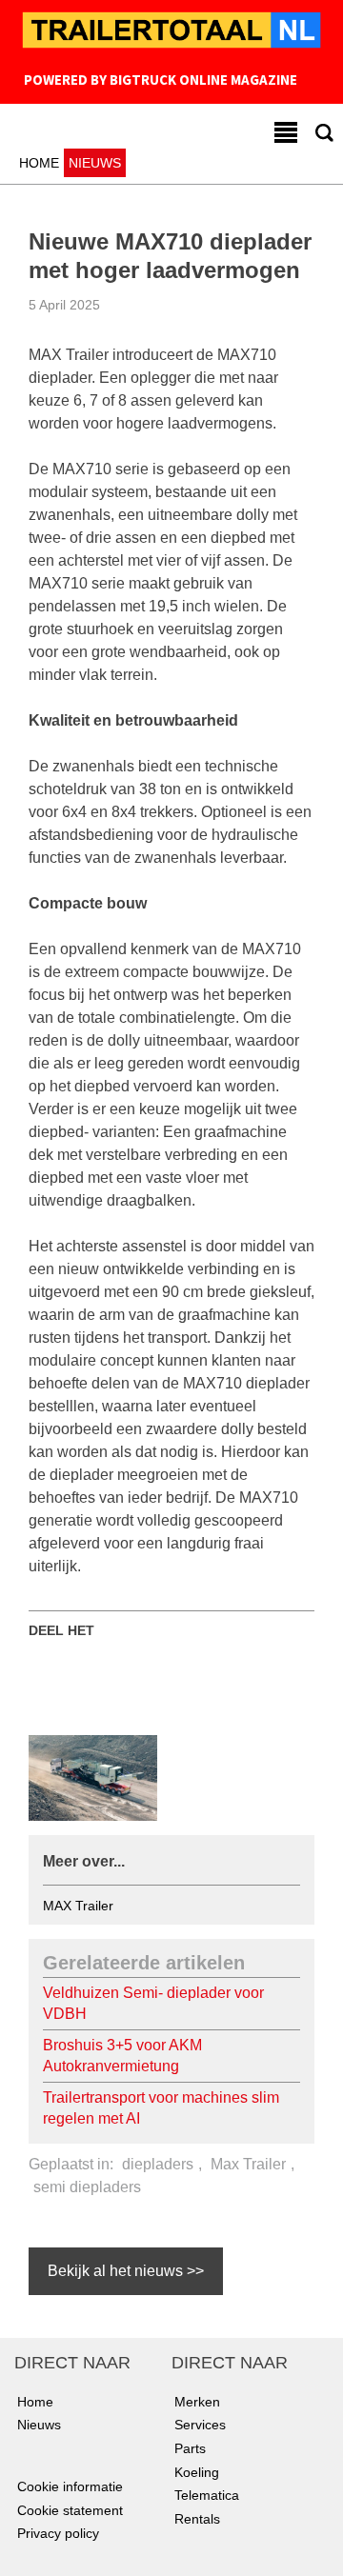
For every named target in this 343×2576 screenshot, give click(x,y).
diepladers (158, 2164)
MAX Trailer (78, 1906)
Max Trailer (248, 2164)
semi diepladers (87, 2187)
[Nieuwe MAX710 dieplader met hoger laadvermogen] (93, 1777)
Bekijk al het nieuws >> (126, 2271)
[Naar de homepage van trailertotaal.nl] (171, 32)
